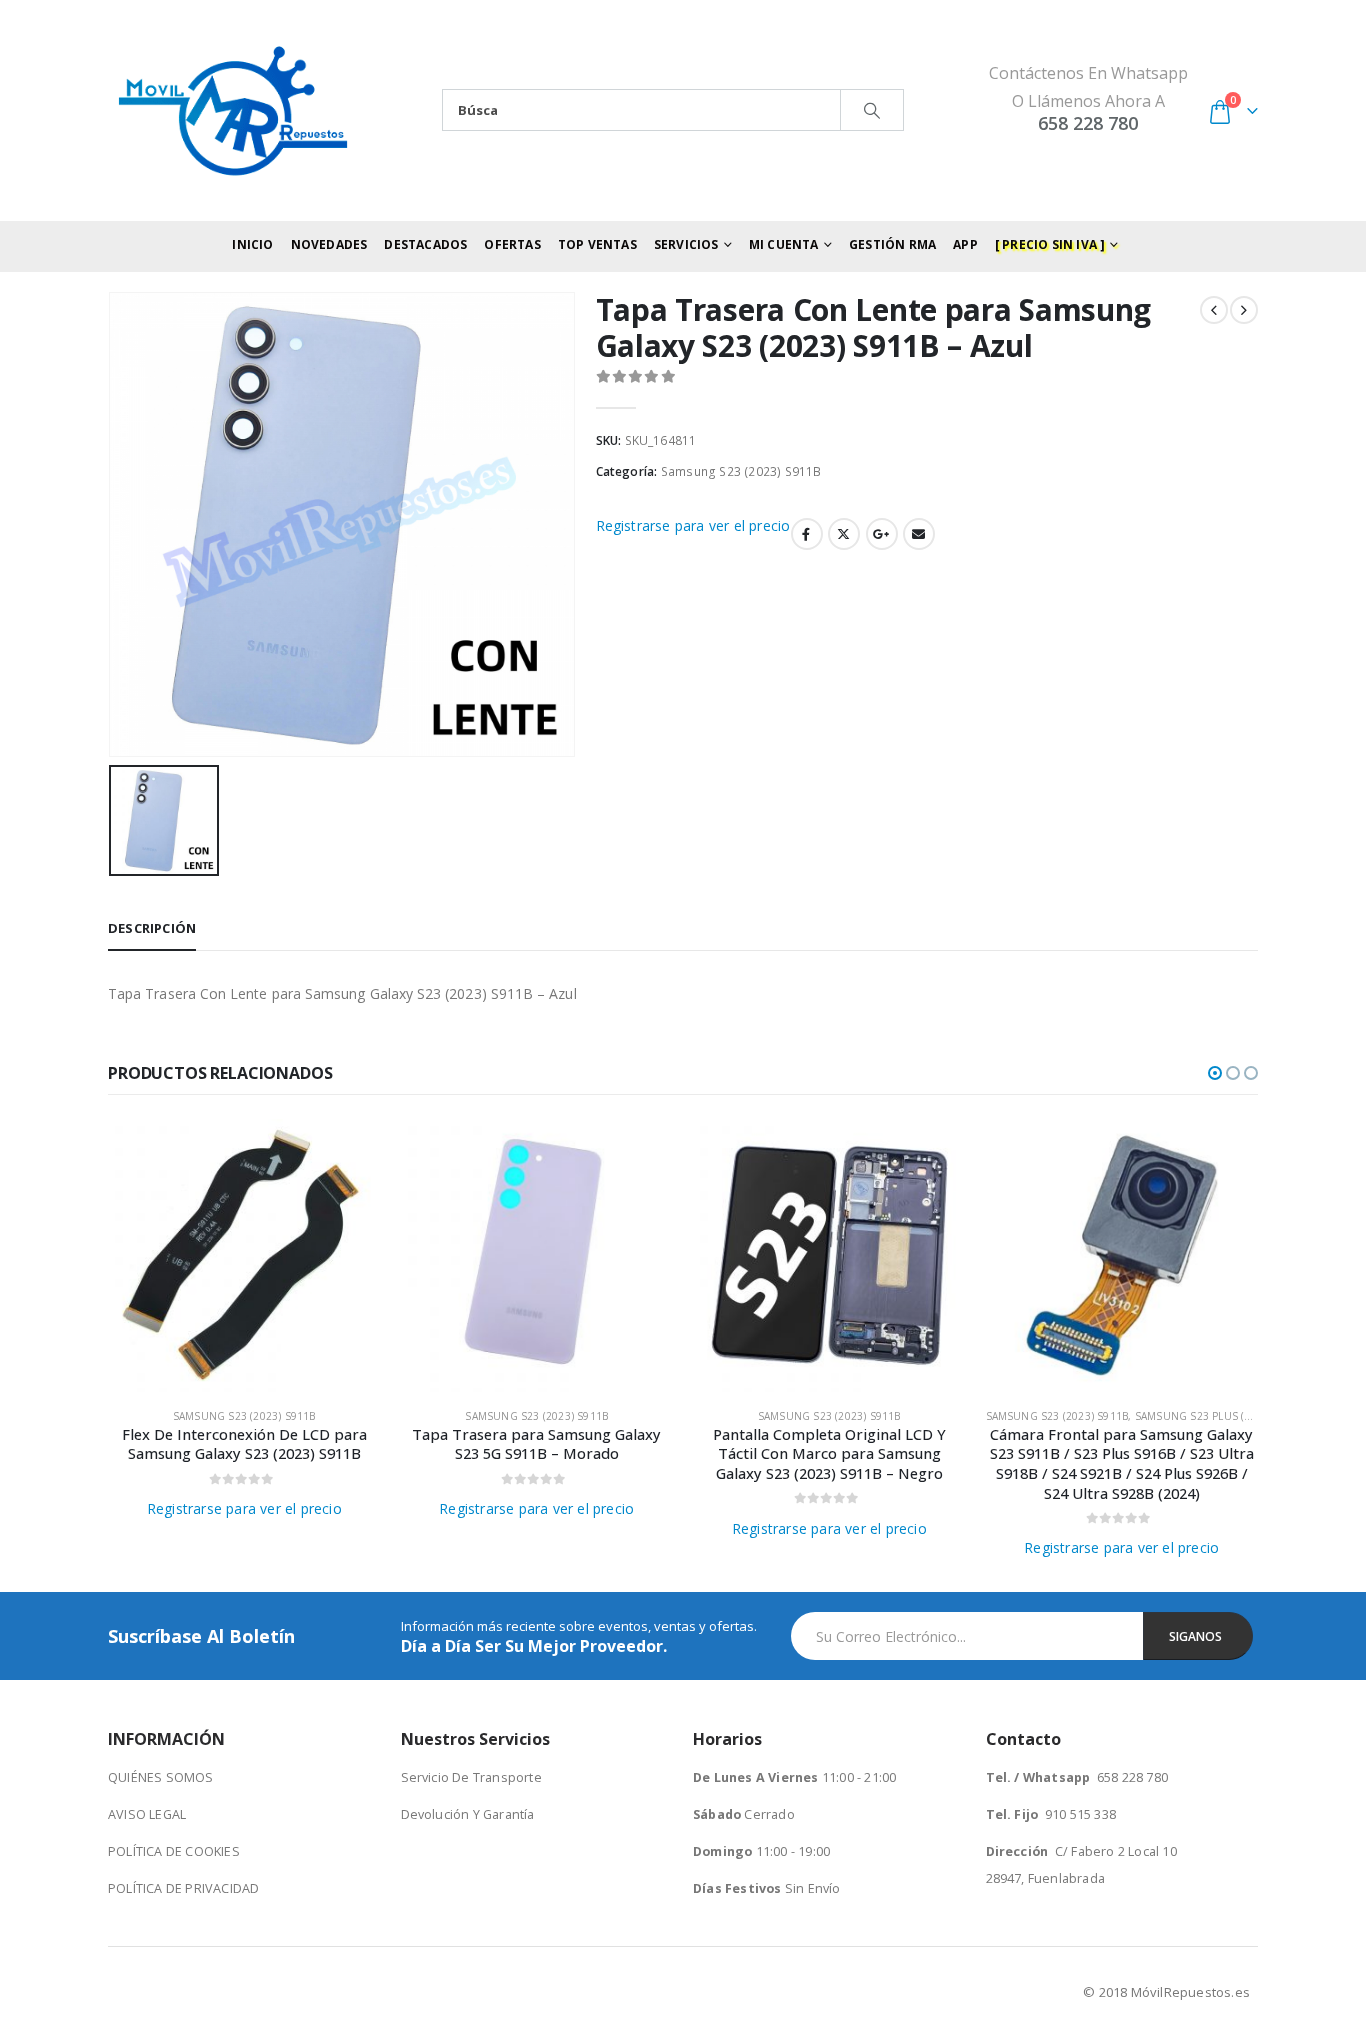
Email (919, 534)
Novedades (329, 244)
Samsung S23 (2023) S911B (741, 471)
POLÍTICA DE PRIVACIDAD (183, 1888)
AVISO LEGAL (147, 1814)
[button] (1215, 1073)
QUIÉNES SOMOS (161, 1777)
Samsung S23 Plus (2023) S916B (1221, 1416)
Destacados (425, 244)
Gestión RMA (892, 244)
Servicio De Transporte (471, 1777)
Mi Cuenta (784, 244)
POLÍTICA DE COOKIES (174, 1851)
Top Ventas (597, 244)
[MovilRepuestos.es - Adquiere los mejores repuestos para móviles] (233, 110)
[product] (244, 1255)
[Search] (872, 110)
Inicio (252, 244)
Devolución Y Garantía (468, 1814)
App (965, 244)
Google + (882, 534)
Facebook (807, 534)
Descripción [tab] (152, 928)
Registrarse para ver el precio (693, 525)
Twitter (844, 534)
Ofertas (512, 244)
